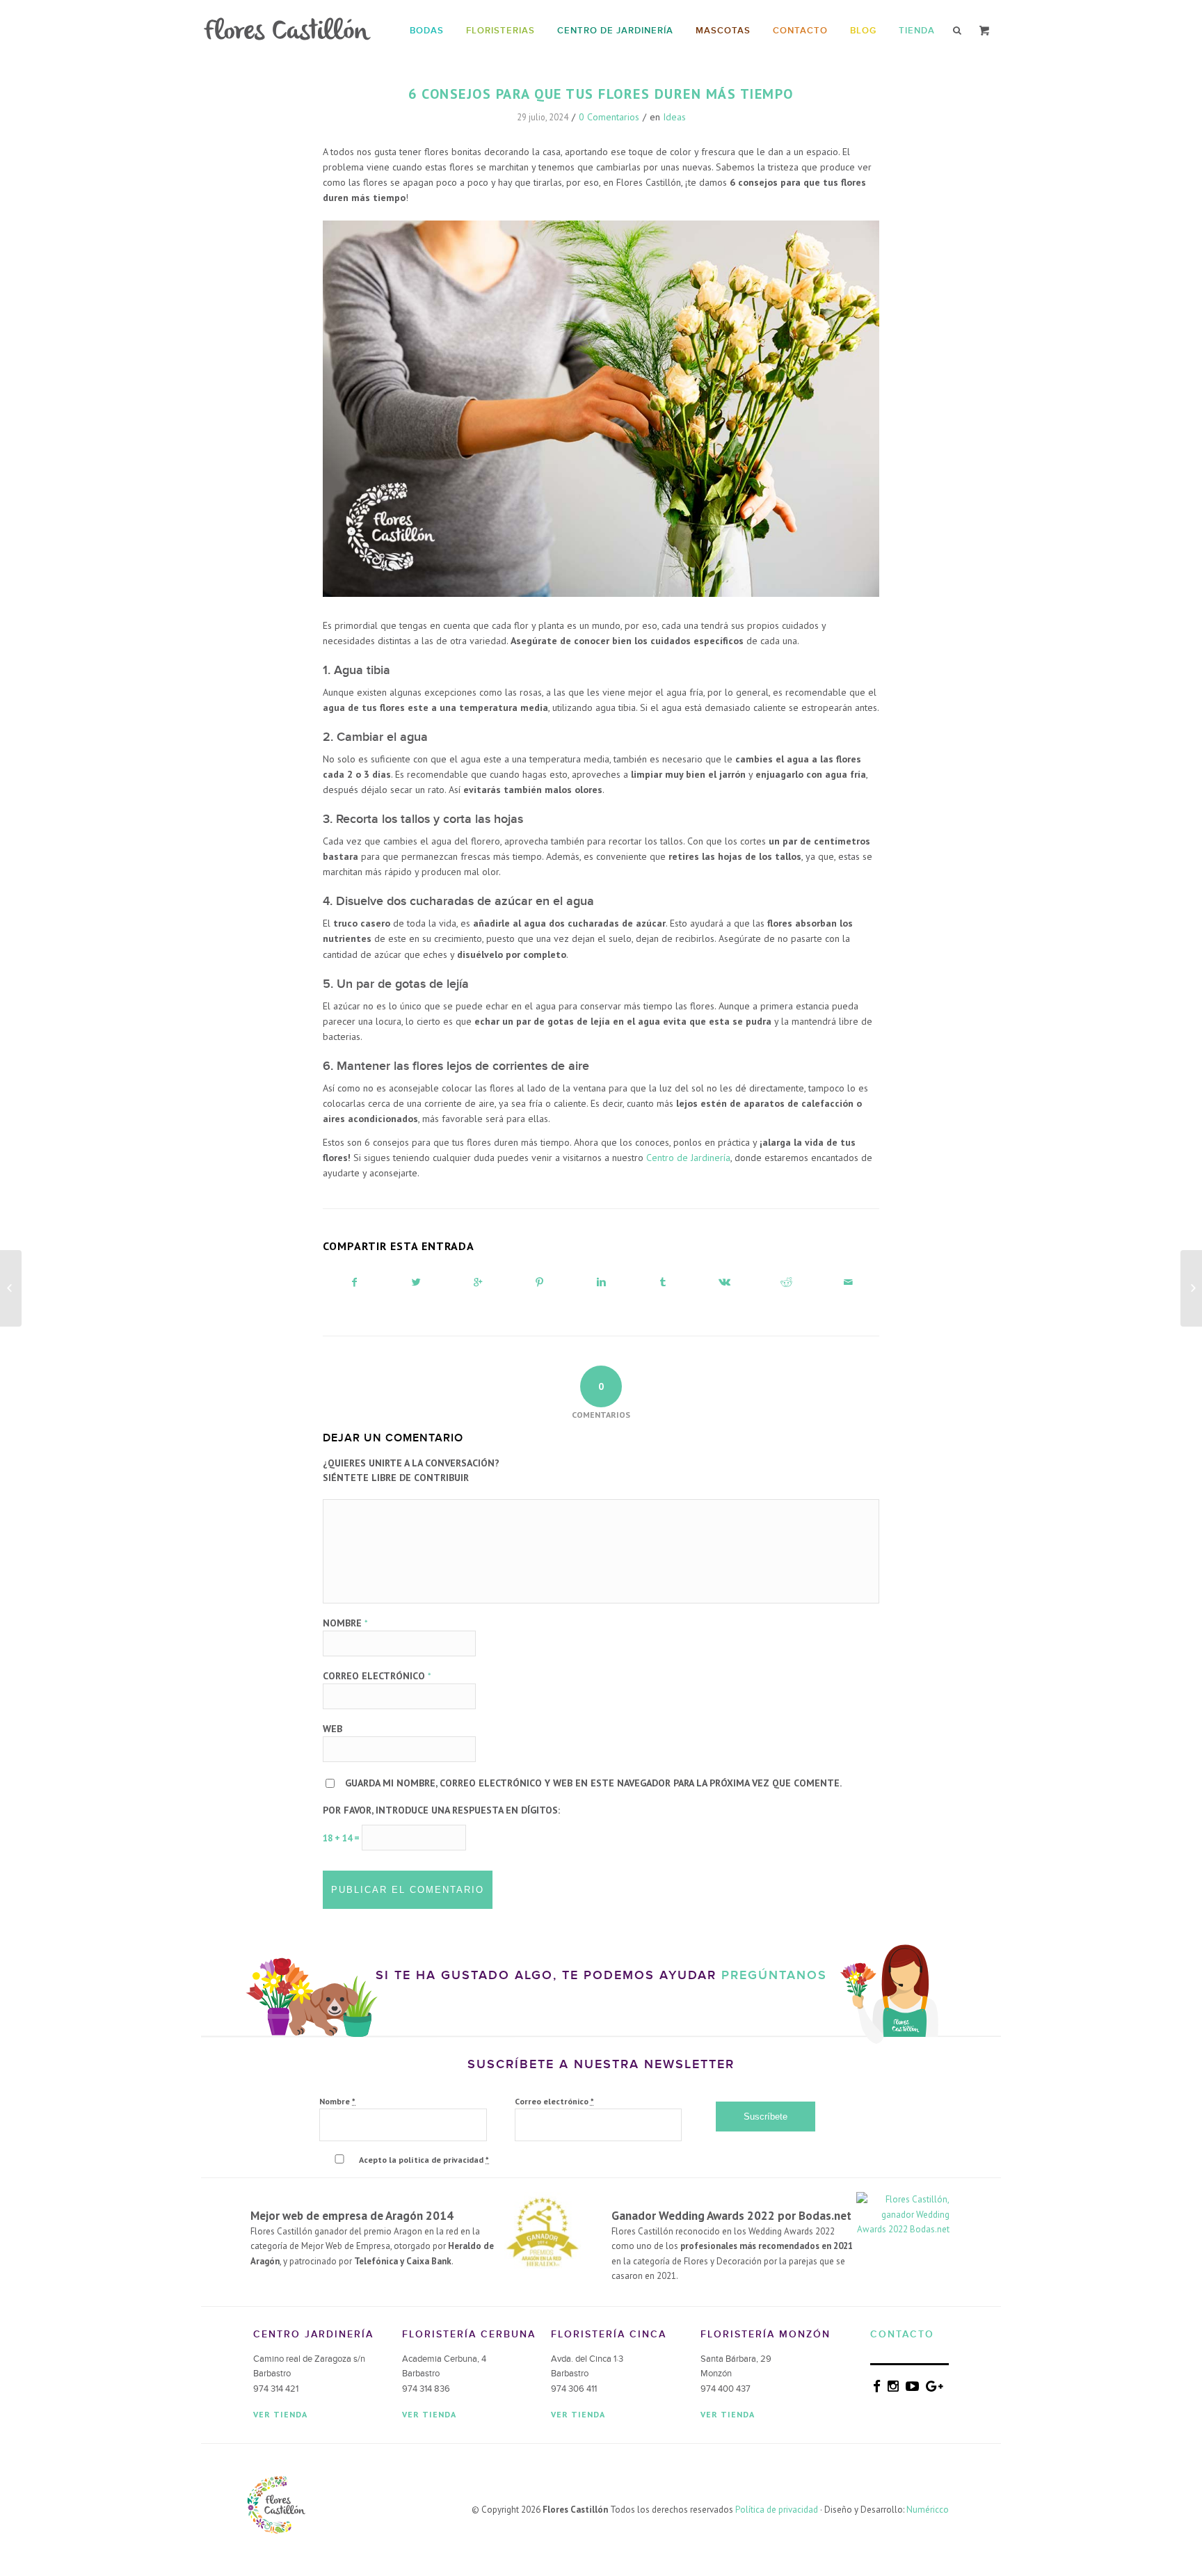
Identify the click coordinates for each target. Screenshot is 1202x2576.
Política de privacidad (777, 2510)
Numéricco (928, 2510)
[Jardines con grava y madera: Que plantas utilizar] (11, 1288)
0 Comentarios (609, 117)
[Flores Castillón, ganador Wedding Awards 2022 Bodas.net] (903, 2229)
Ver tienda (280, 2414)
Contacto (902, 2334)
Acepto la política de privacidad (424, 2160)
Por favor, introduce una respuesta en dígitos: (441, 1810)
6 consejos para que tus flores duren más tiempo (601, 94)
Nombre (345, 1623)
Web (332, 1729)
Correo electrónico (377, 1676)
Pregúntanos (774, 1975)
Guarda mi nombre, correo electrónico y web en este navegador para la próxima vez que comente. (593, 1783)
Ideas (674, 117)
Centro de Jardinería (688, 1158)
